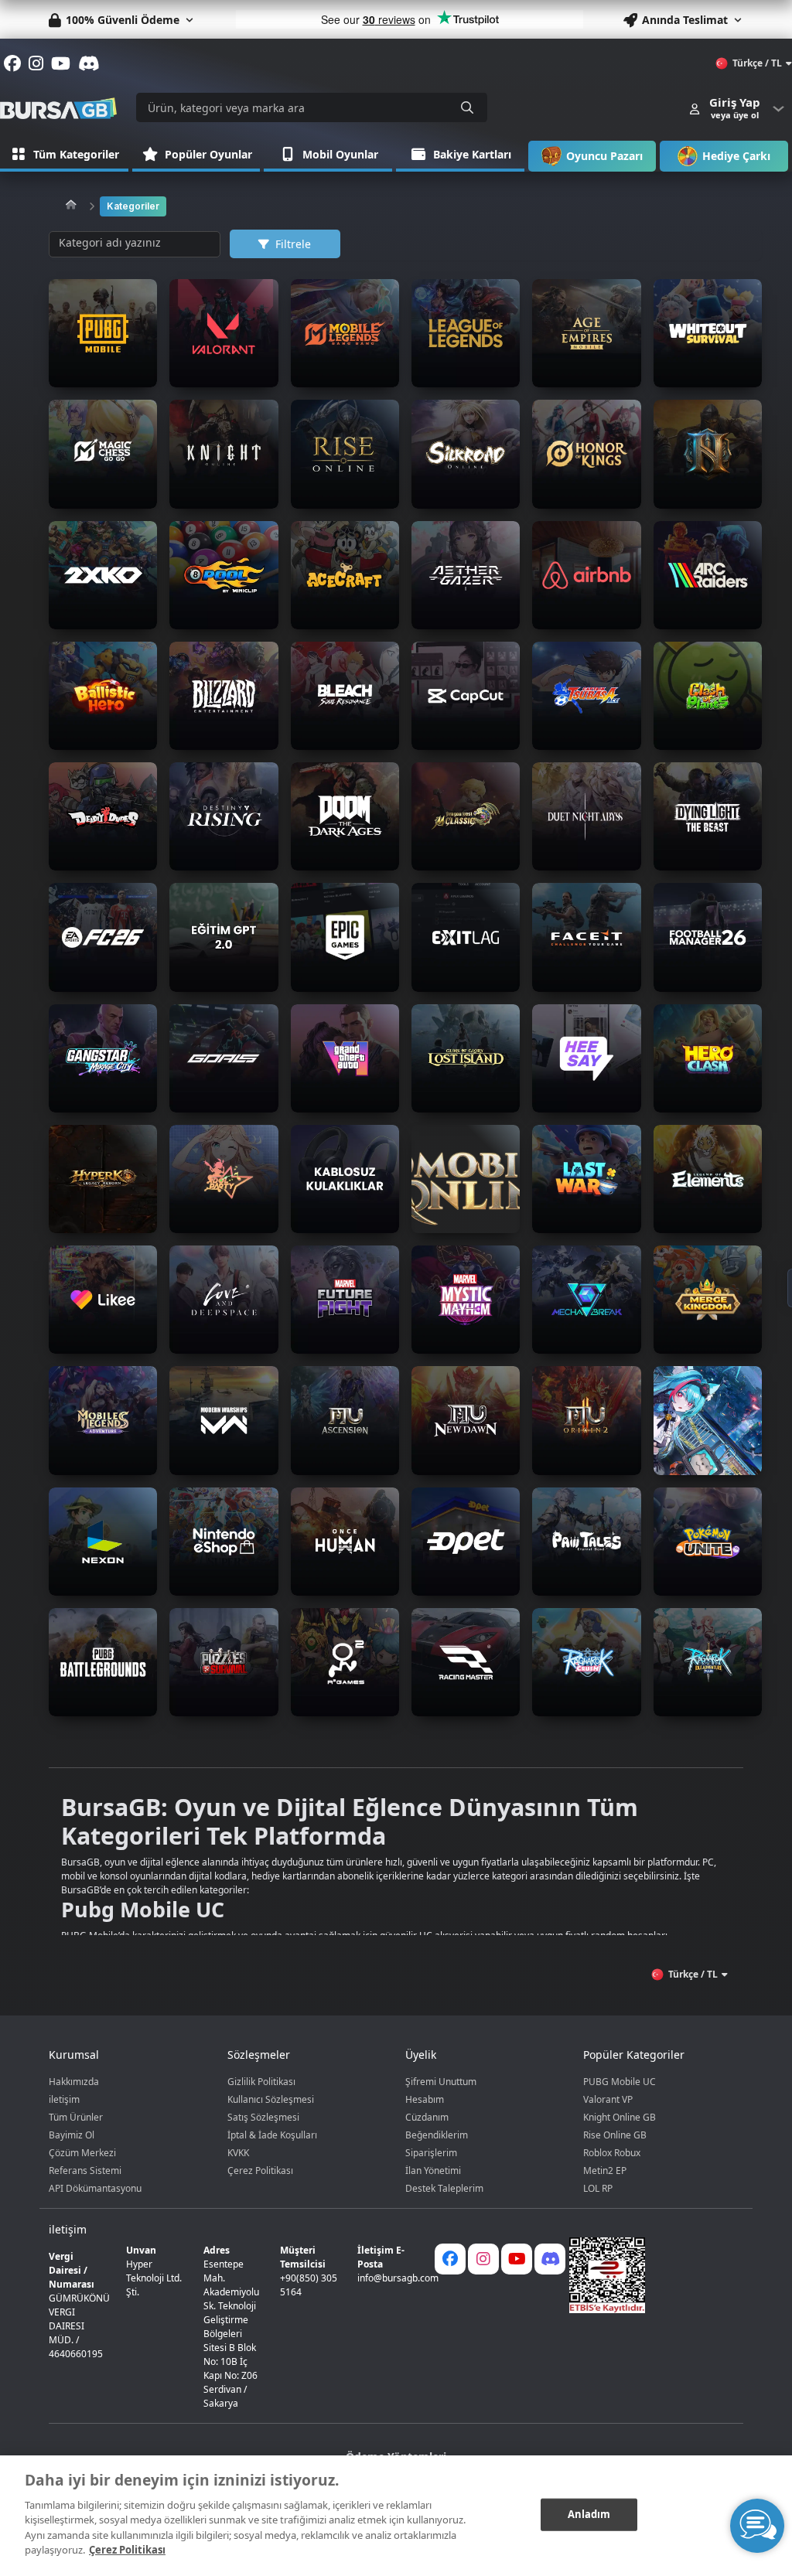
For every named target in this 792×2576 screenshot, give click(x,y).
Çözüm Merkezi (82, 2153)
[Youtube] (517, 2259)
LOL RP (598, 2188)
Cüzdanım (427, 2117)
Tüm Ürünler (76, 2117)
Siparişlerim (431, 2153)
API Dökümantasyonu (95, 2188)
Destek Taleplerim (444, 2188)
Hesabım (425, 2099)
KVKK (238, 2153)
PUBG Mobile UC (620, 2082)
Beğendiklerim (437, 2135)
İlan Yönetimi (433, 2171)
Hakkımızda (74, 2082)
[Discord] (550, 2259)
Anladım (589, 2514)
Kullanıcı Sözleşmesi (271, 2099)
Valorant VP (608, 2099)
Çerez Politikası (260, 2171)
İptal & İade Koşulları (272, 2135)
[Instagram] (483, 2259)
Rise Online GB (615, 2135)
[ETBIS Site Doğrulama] (647, 2275)
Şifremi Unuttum (441, 2082)
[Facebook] (450, 2259)
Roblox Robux (612, 2153)
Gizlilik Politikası (261, 2082)
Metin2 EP (605, 2171)
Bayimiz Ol (72, 2135)
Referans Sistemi (85, 2171)
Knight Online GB (620, 2117)
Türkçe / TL (757, 63)
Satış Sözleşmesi (263, 2117)
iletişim (64, 2099)
